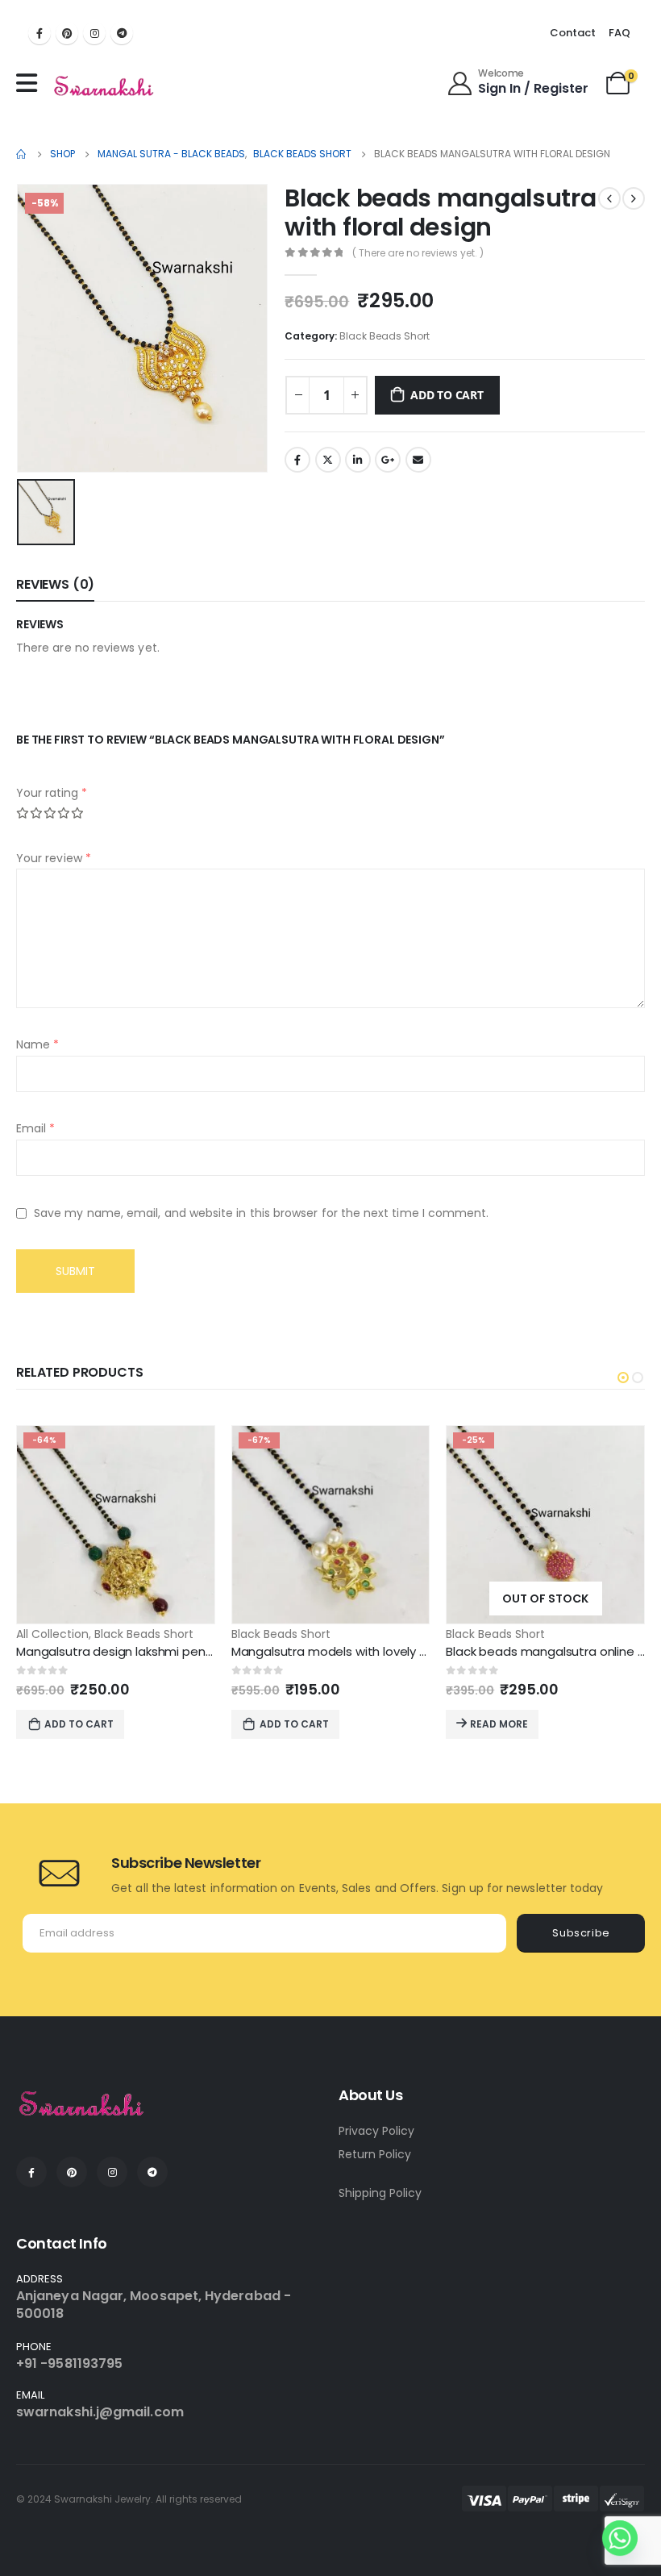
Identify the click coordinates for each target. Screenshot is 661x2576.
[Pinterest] (67, 33)
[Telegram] (122, 33)
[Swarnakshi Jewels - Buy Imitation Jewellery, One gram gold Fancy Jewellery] (104, 87)
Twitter (328, 460)
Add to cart (447, 395)
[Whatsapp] (620, 2538)
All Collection (52, 1634)
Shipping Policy (380, 2193)
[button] (623, 1378)
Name (37, 1044)
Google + (388, 460)
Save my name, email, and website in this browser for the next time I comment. (261, 1213)
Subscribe (581, 1933)
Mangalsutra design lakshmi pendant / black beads (167, 1651)
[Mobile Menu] (31, 83)
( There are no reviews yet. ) (418, 253)
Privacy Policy (376, 2131)
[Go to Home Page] (22, 154)
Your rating (52, 793)
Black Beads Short (385, 336)
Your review (54, 858)
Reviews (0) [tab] (55, 584)
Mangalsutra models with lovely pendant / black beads (393, 1651)
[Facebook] (39, 33)
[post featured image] (116, 1525)
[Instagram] (94, 33)
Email (418, 460)
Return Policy (375, 2154)
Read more (499, 1724)
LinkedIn (358, 460)
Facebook (297, 460)
